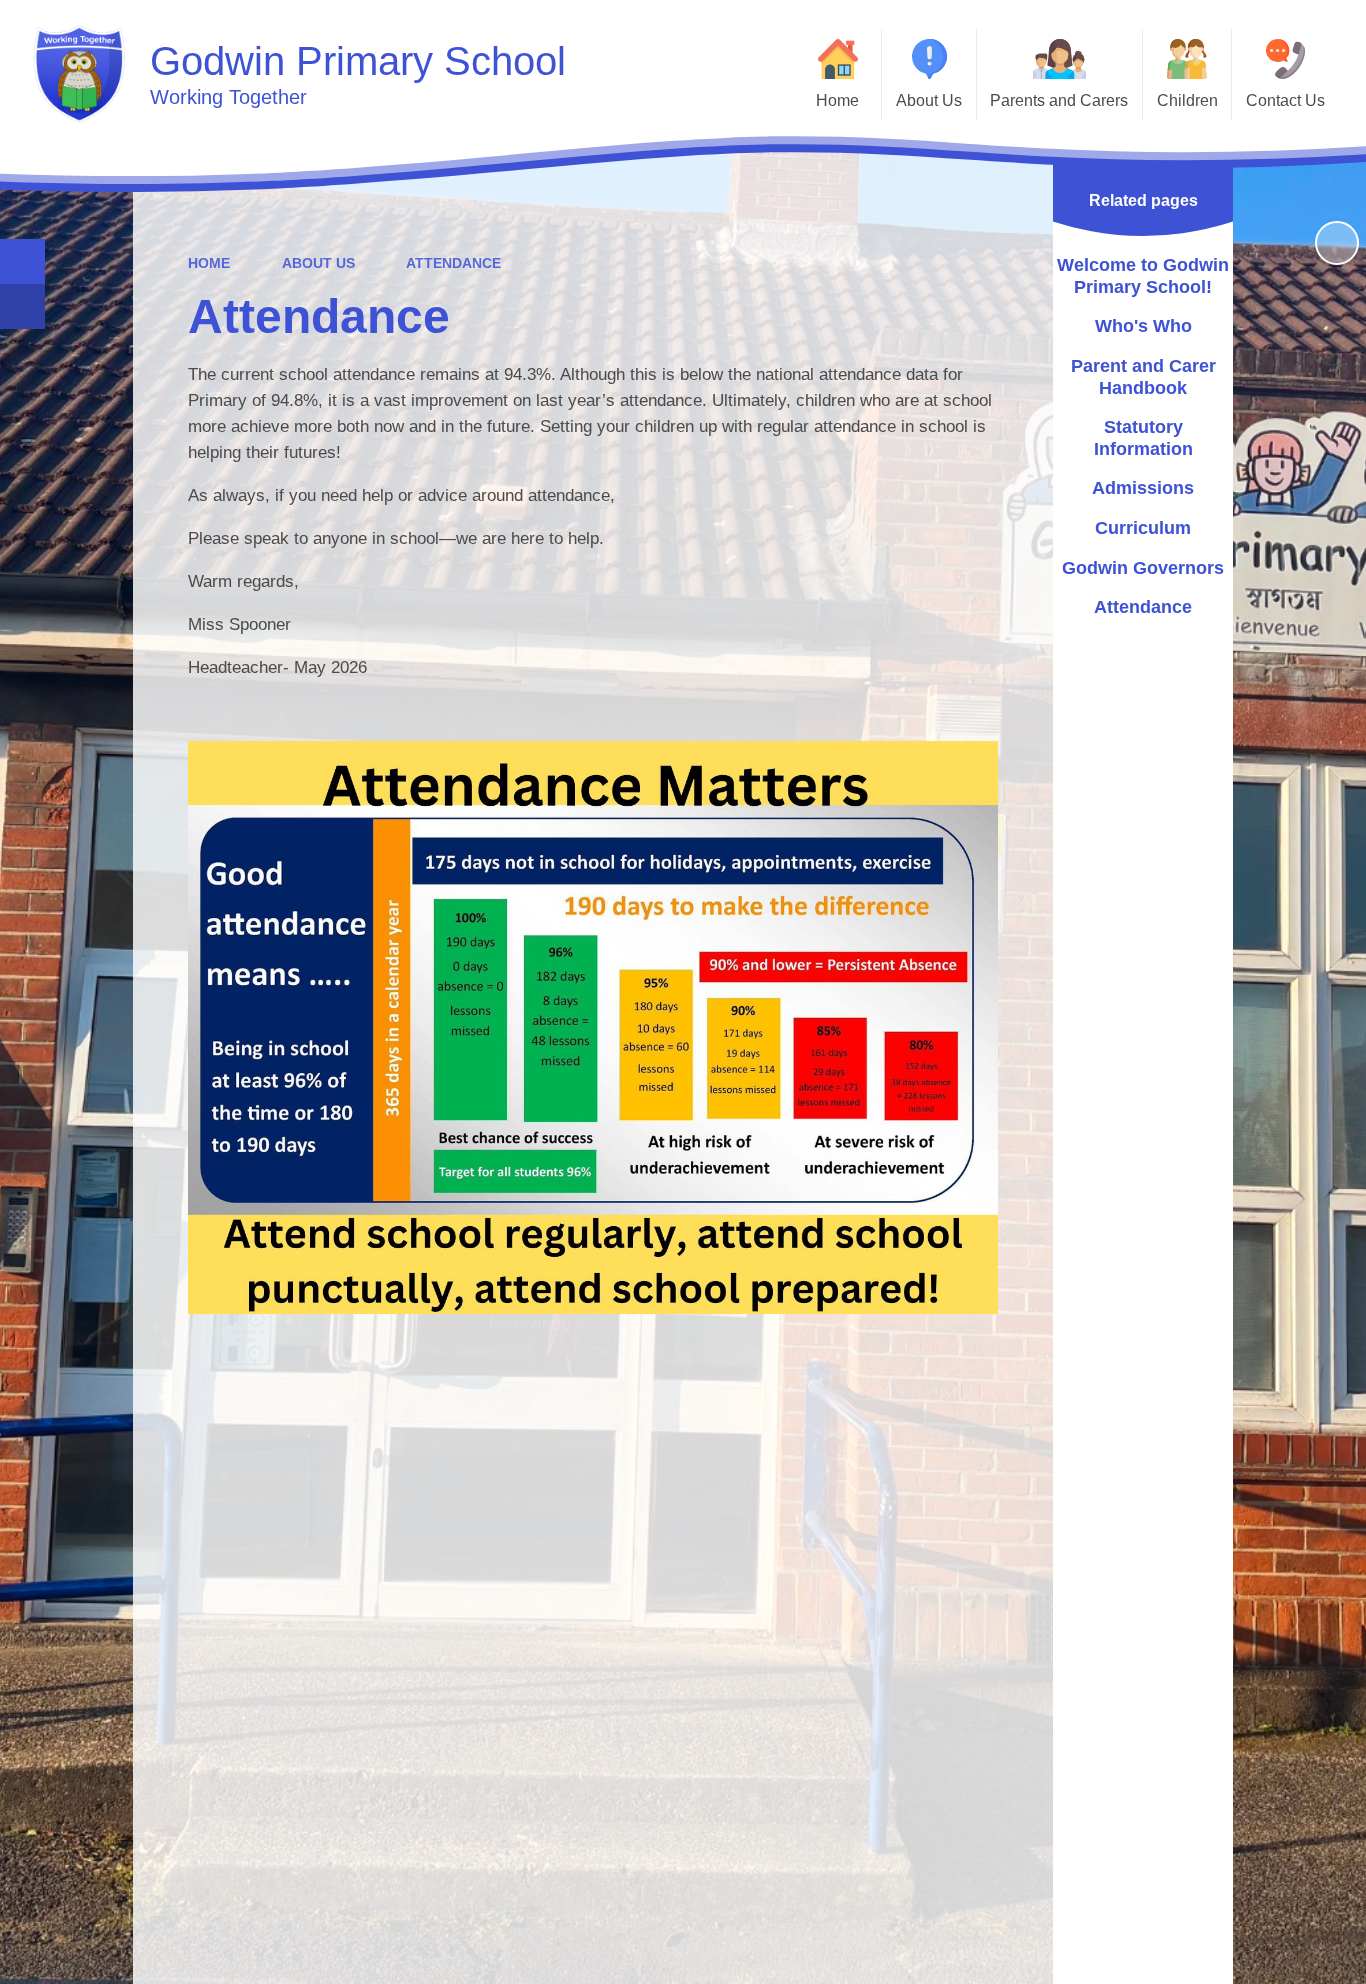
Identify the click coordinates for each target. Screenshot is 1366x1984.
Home (209, 263)
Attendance (453, 263)
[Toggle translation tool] (22, 306)
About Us (318, 263)
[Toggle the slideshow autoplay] (1337, 243)
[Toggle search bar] (22, 261)
